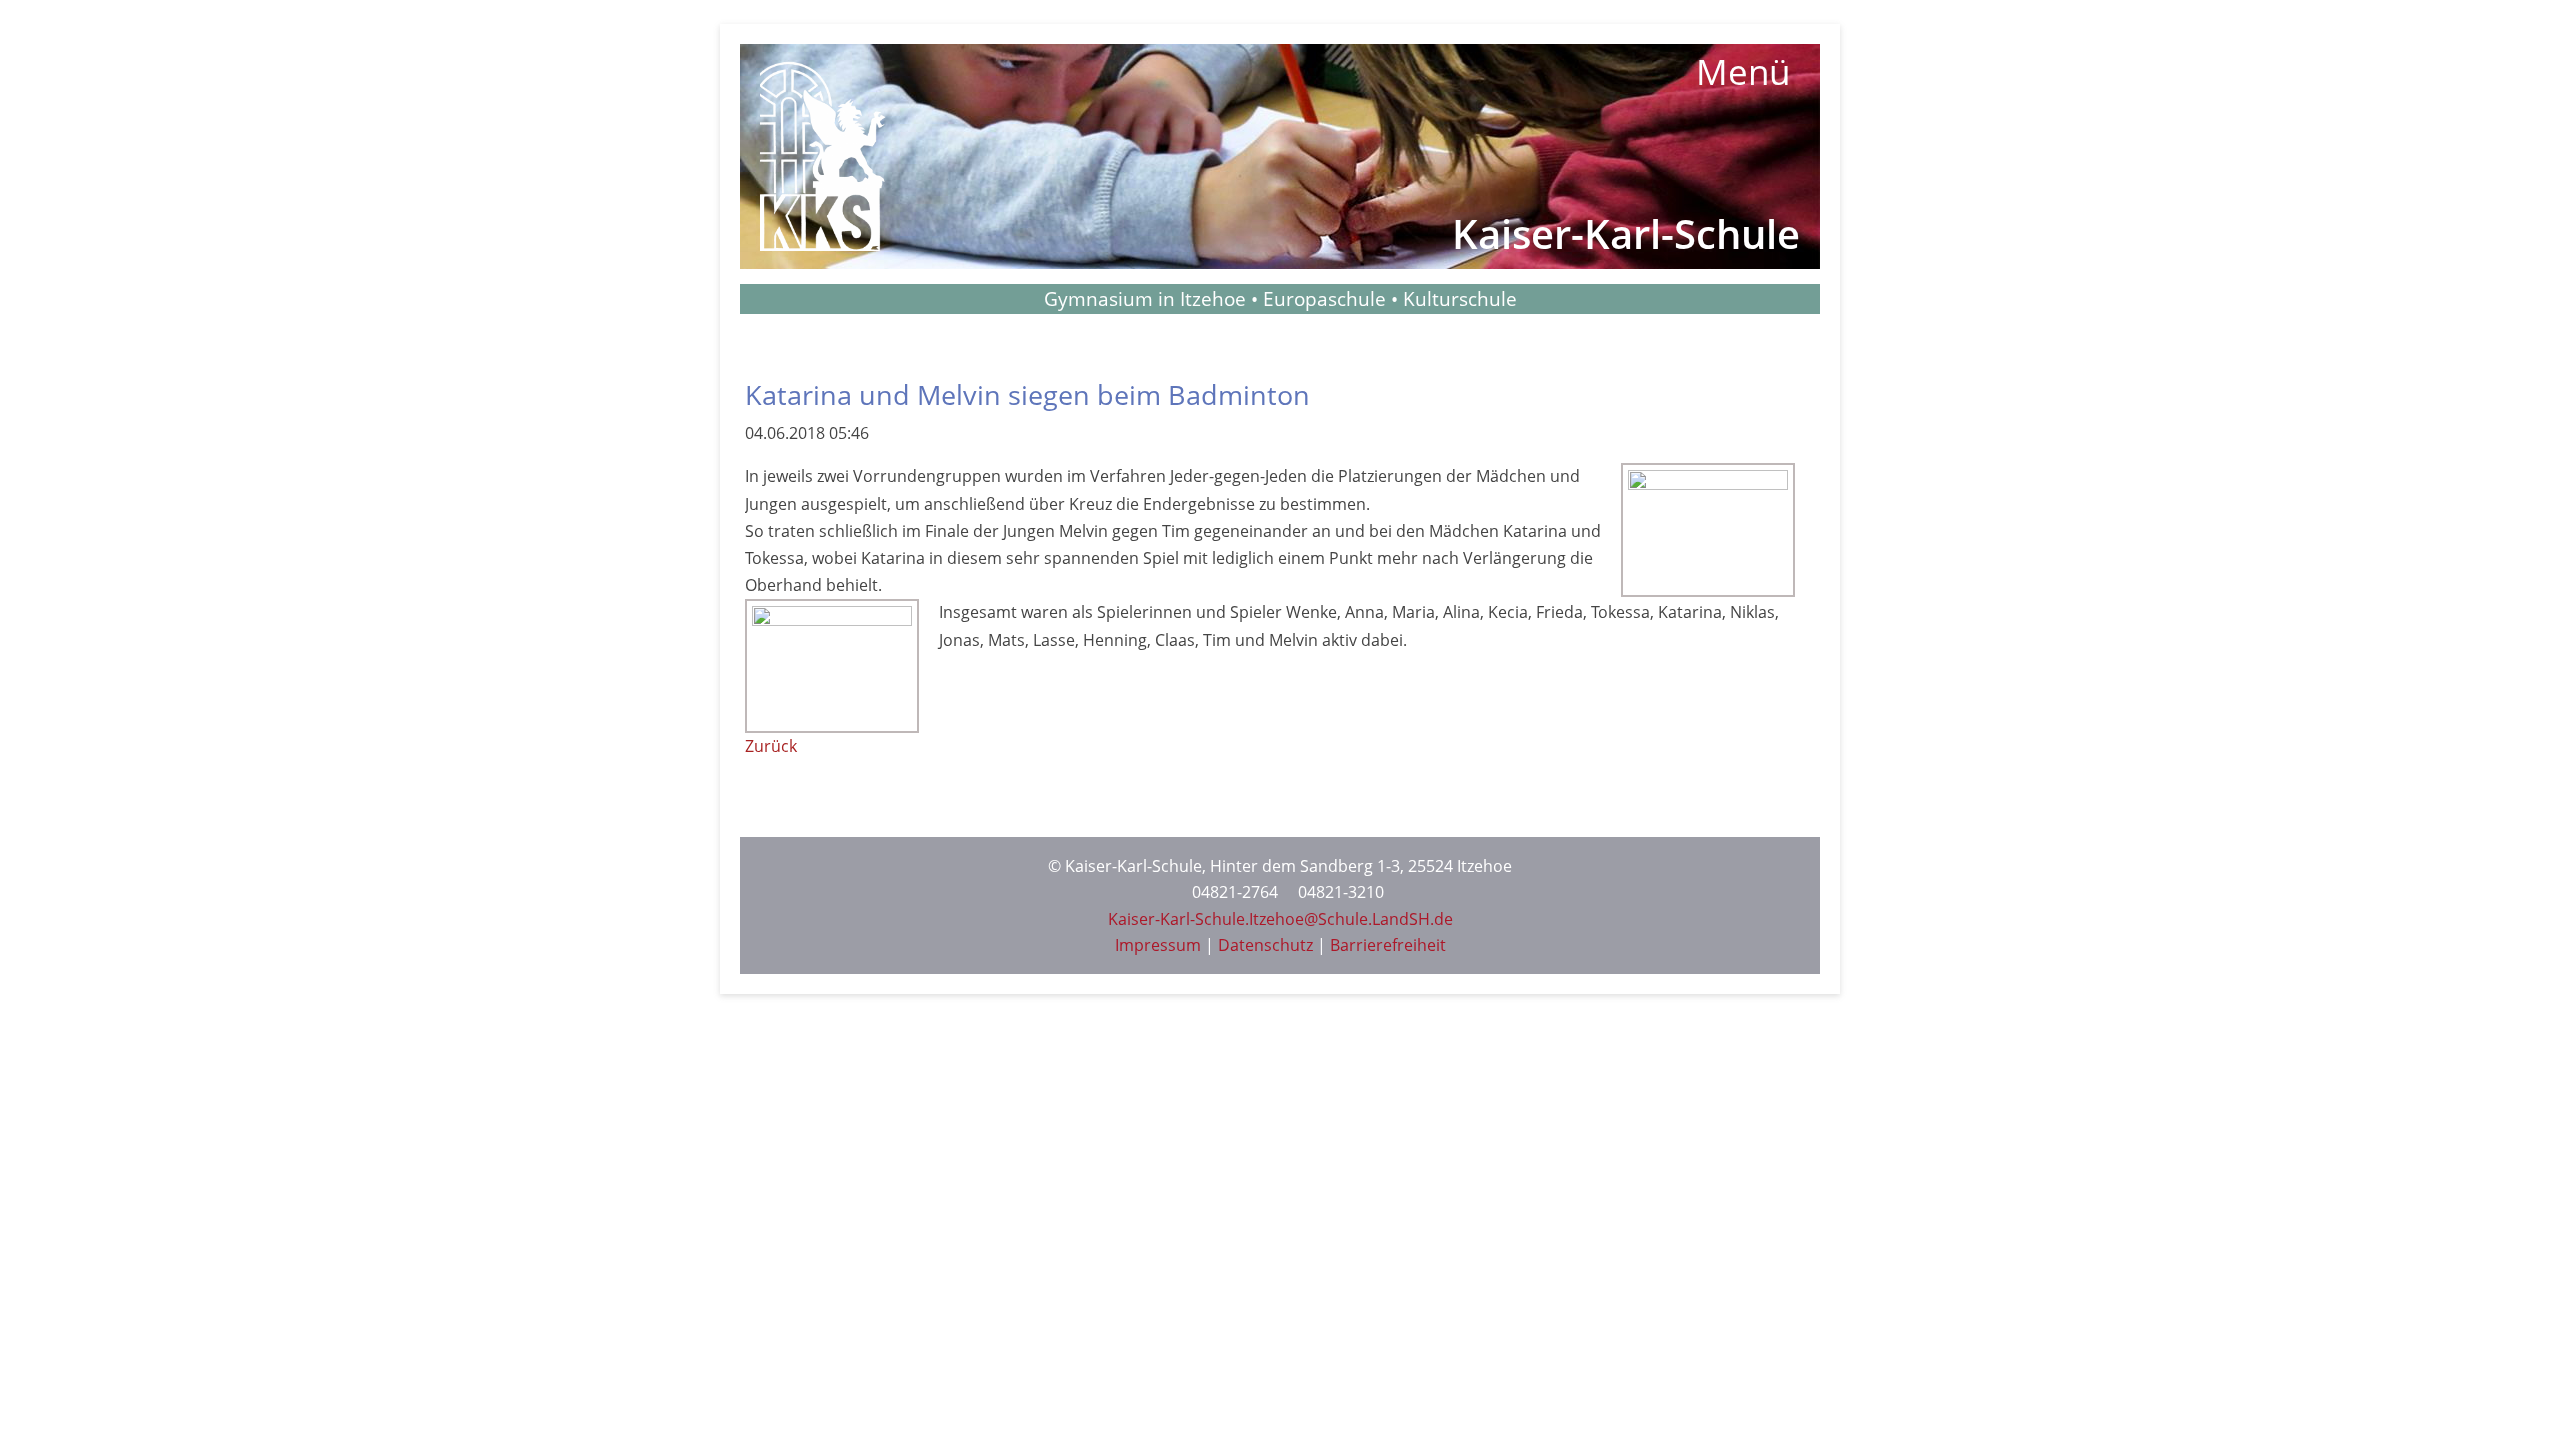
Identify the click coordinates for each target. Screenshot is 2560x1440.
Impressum (1158, 945)
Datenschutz (1265, 945)
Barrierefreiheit (1388, 945)
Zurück (771, 746)
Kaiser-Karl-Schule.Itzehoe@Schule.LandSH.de (1280, 919)
